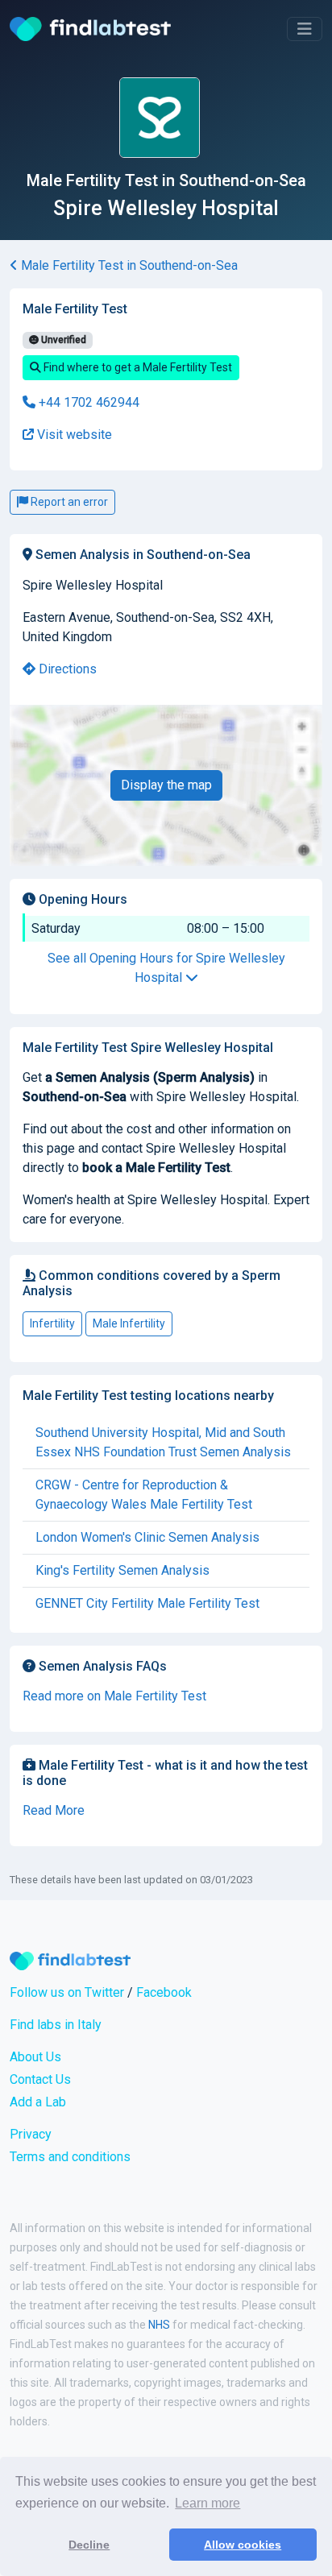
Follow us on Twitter (67, 1992)
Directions (66, 669)
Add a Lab (38, 2102)
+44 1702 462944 (87, 402)
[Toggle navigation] (305, 29)
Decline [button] (89, 2545)
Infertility (52, 1323)
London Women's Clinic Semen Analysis (147, 1537)
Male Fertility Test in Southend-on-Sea (128, 265)
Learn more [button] (207, 2503)
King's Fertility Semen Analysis (122, 1570)
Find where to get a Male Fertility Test (137, 367)
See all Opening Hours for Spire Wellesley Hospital (166, 968)
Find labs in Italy (56, 2025)
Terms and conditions (70, 2157)
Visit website (73, 435)
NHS (159, 2325)
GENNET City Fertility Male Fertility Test (147, 1603)
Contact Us (40, 2079)
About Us (35, 2057)
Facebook (164, 1992)
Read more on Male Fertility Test (114, 1696)
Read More (54, 1810)
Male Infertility (129, 1323)
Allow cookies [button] (243, 2545)
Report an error (68, 502)
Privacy (31, 2134)
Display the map (166, 785)
